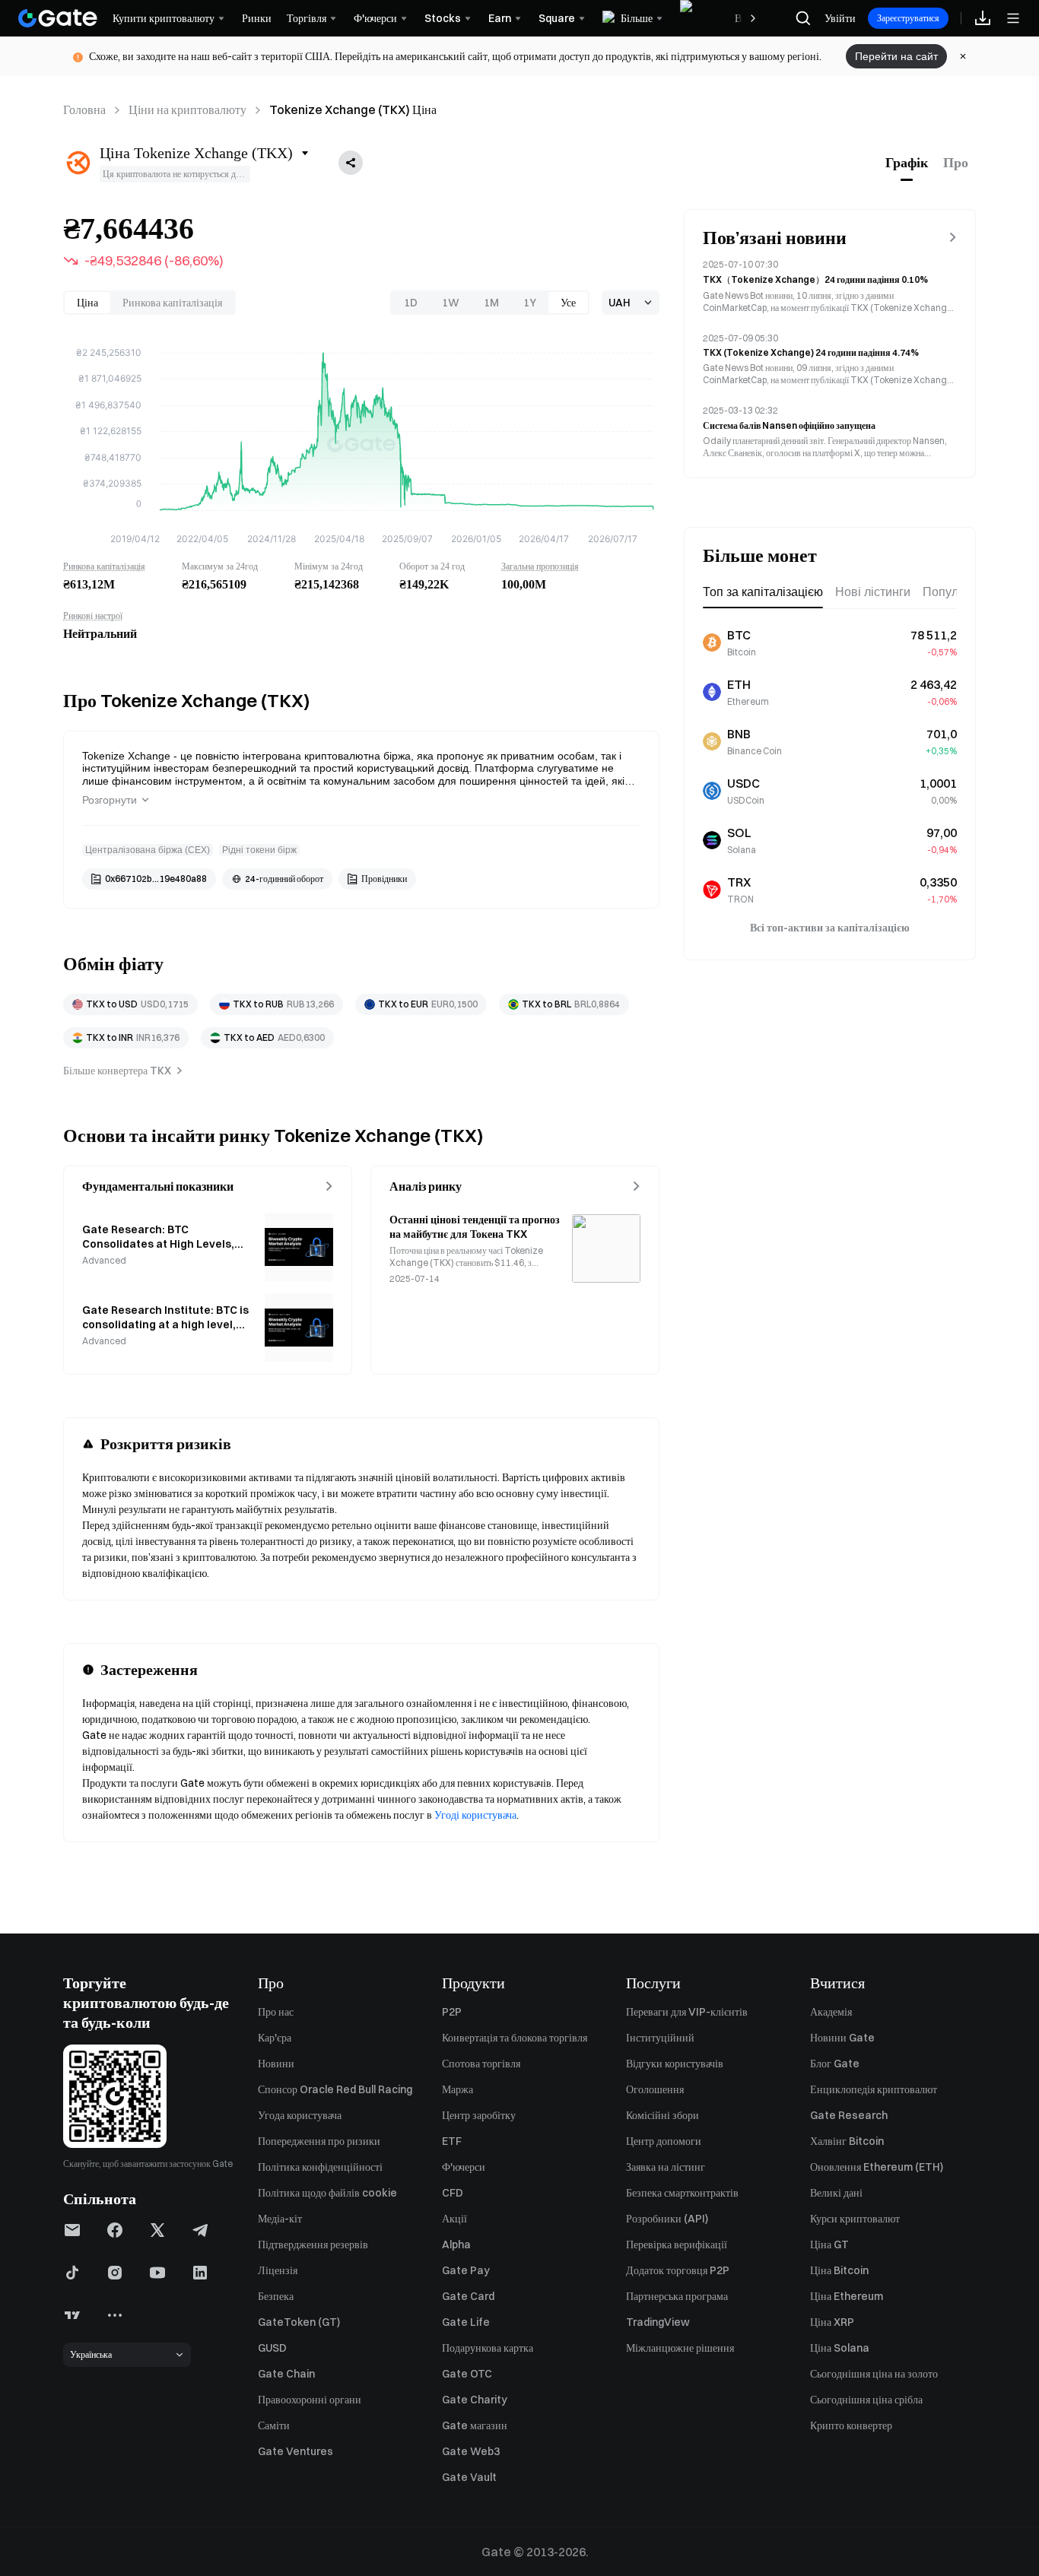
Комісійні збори (662, 2115)
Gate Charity (475, 2400)
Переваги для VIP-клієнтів (687, 2012)
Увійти (840, 18)
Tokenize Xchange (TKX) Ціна (353, 109)
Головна (84, 109)
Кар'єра (275, 2038)
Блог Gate (835, 2064)
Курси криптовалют (855, 2219)
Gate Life (466, 2322)
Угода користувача (300, 2115)
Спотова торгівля (481, 2064)
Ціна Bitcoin (839, 2270)
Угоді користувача (475, 1815)
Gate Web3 (471, 2451)
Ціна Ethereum (847, 2296)
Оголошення (655, 2089)
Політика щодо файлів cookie (327, 2193)
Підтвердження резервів (313, 2244)
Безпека (276, 2296)
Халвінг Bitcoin (847, 2141)
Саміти (274, 2425)
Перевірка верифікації (677, 2244)
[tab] (907, 163)
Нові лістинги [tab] (873, 592)
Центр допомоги (664, 2141)
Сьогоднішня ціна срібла (866, 2400)
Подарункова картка (488, 2348)
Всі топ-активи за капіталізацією (830, 928)
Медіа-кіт (280, 2219)
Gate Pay (466, 2270)
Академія (831, 2012)
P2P (452, 2012)
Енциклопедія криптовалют (874, 2089)
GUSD (272, 2348)
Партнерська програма (677, 2296)
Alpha (456, 2244)
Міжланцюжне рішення (680, 2348)
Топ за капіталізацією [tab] (763, 592)
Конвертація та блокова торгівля (515, 2038)
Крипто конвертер (851, 2425)
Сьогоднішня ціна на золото (874, 2374)
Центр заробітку (479, 2115)
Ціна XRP (832, 2322)
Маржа (458, 2089)
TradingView (658, 2322)
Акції (454, 2219)
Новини (276, 2064)
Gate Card (468, 2296)
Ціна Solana (840, 2348)
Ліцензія (278, 2270)
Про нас (276, 2012)
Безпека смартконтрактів (682, 2193)
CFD (453, 2193)
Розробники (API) (667, 2219)
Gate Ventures (295, 2451)
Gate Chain (286, 2374)
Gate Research (849, 2115)
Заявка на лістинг (666, 2167)
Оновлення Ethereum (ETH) (877, 2167)
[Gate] (58, 18)
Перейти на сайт (896, 56)
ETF (452, 2141)
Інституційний (660, 2038)
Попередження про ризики (319, 2141)
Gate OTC (467, 2374)
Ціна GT (829, 2244)
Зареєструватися (908, 18)
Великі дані (836, 2193)
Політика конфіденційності (320, 2167)
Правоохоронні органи (310, 2400)
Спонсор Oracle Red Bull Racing (335, 2089)
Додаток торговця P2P (678, 2270)
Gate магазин (475, 2425)
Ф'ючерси (464, 2167)
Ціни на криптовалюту (187, 109)
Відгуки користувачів (675, 2064)
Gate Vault (469, 2477)
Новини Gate (842, 2038)
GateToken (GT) (299, 2322)
